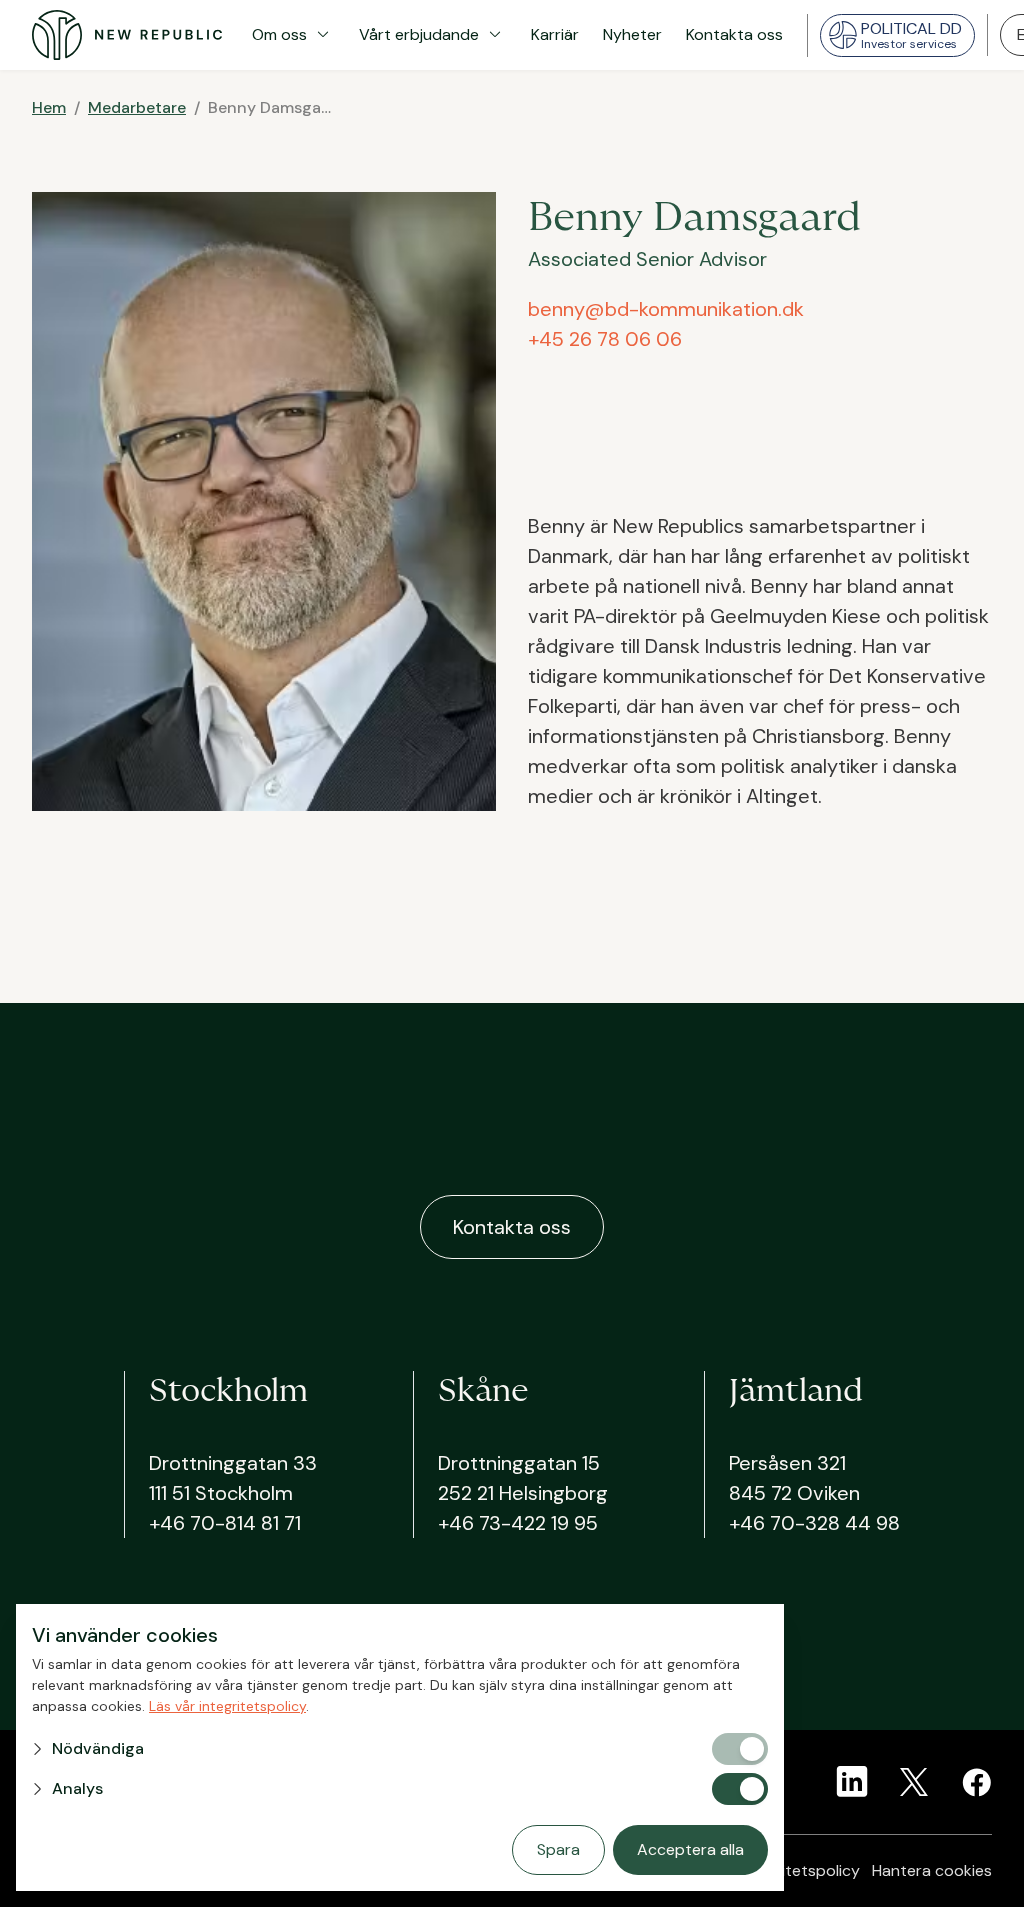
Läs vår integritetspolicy (227, 1706)
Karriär (555, 34)
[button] (370, 1749)
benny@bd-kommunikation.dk (666, 309)
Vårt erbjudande (433, 35)
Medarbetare (137, 107)
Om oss (293, 35)
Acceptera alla (690, 1849)
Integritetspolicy (799, 1870)
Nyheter (632, 34)
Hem (49, 107)
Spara (558, 1849)
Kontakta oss (734, 34)
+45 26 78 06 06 (605, 339)
